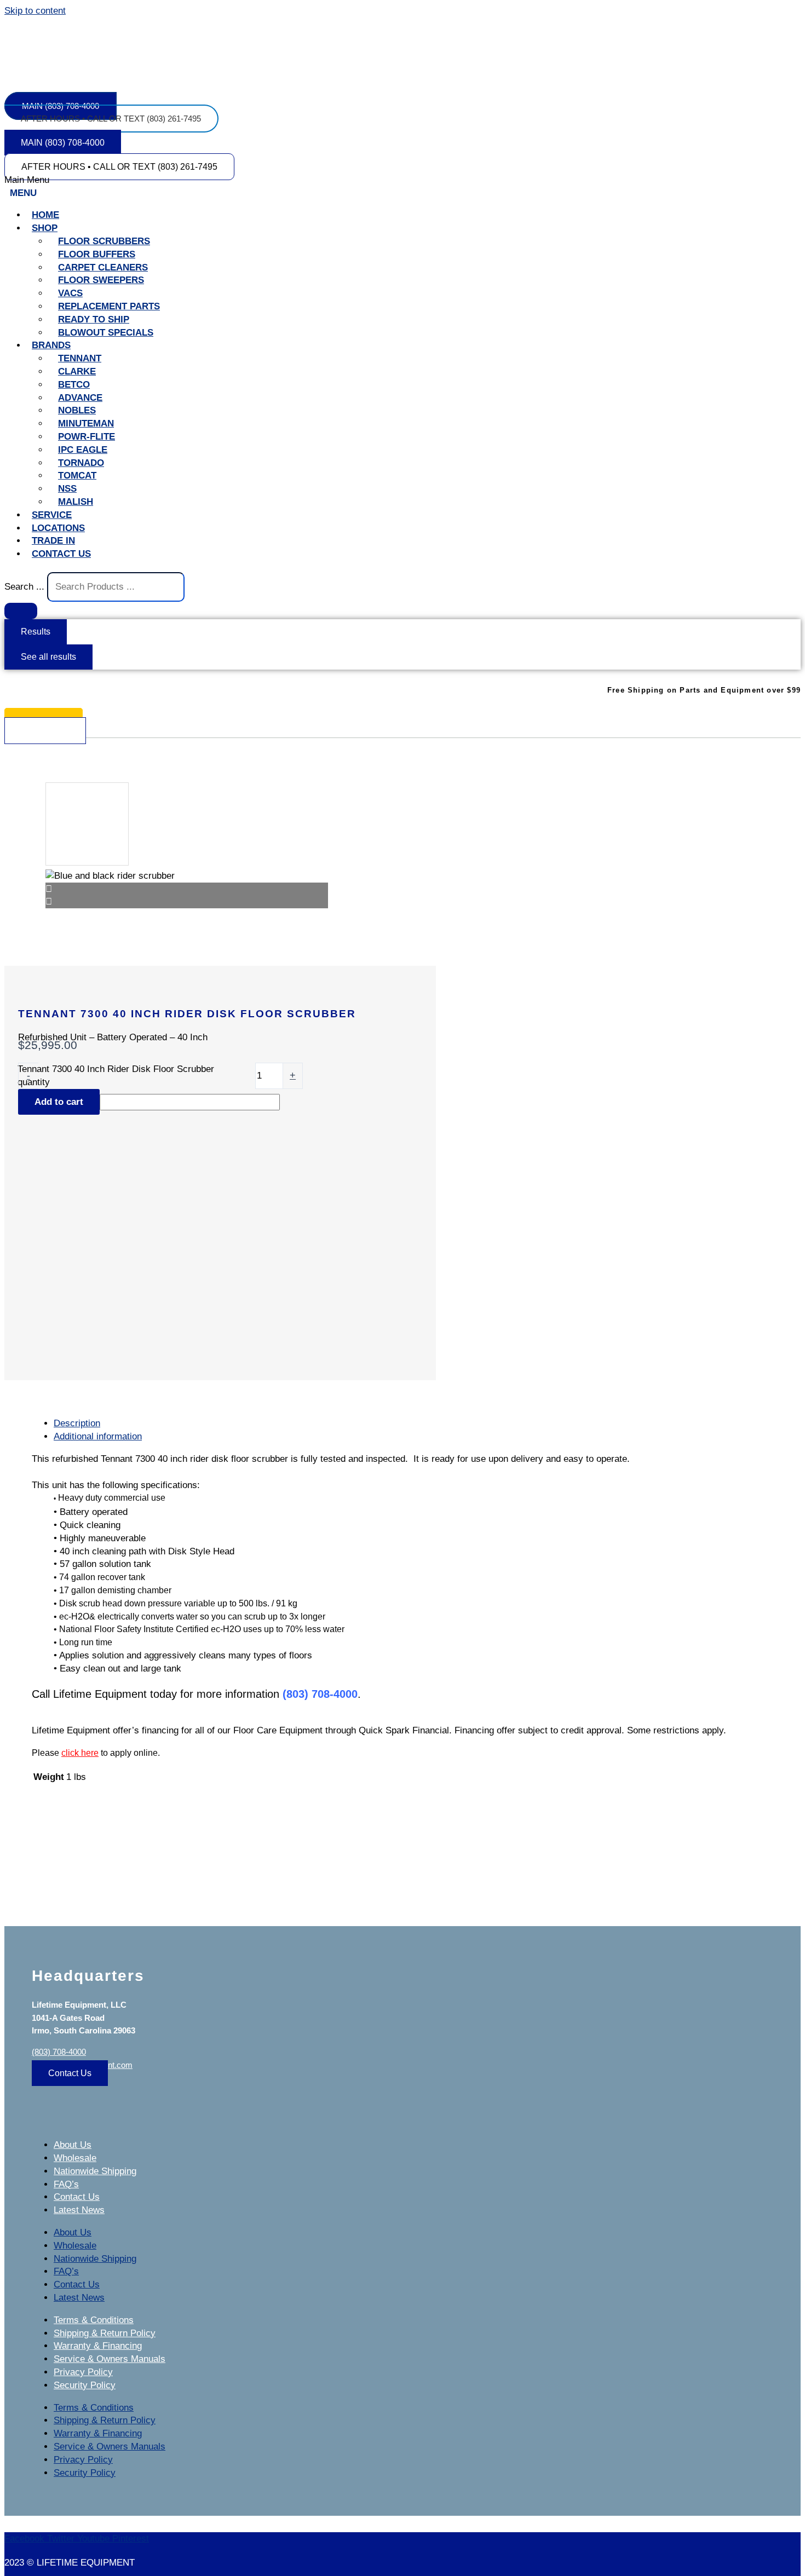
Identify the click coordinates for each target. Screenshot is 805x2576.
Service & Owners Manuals (110, 2359)
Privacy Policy (83, 2372)
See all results (48, 657)
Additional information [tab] (98, 1436)
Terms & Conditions (94, 2320)
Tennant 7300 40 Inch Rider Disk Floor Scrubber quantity (116, 1076)
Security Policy (85, 2385)
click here (80, 1753)
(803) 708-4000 (59, 2052)
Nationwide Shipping (95, 2171)
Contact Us (77, 2197)
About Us (73, 2145)
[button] (403, 187)
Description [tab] (77, 1423)
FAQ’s (66, 2184)
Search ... (24, 587)
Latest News (79, 2210)
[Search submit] (21, 611)
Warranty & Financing (98, 2346)
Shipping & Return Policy (105, 2333)
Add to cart (59, 1102)
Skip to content (35, 11)
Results (36, 632)
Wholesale (75, 2158)
